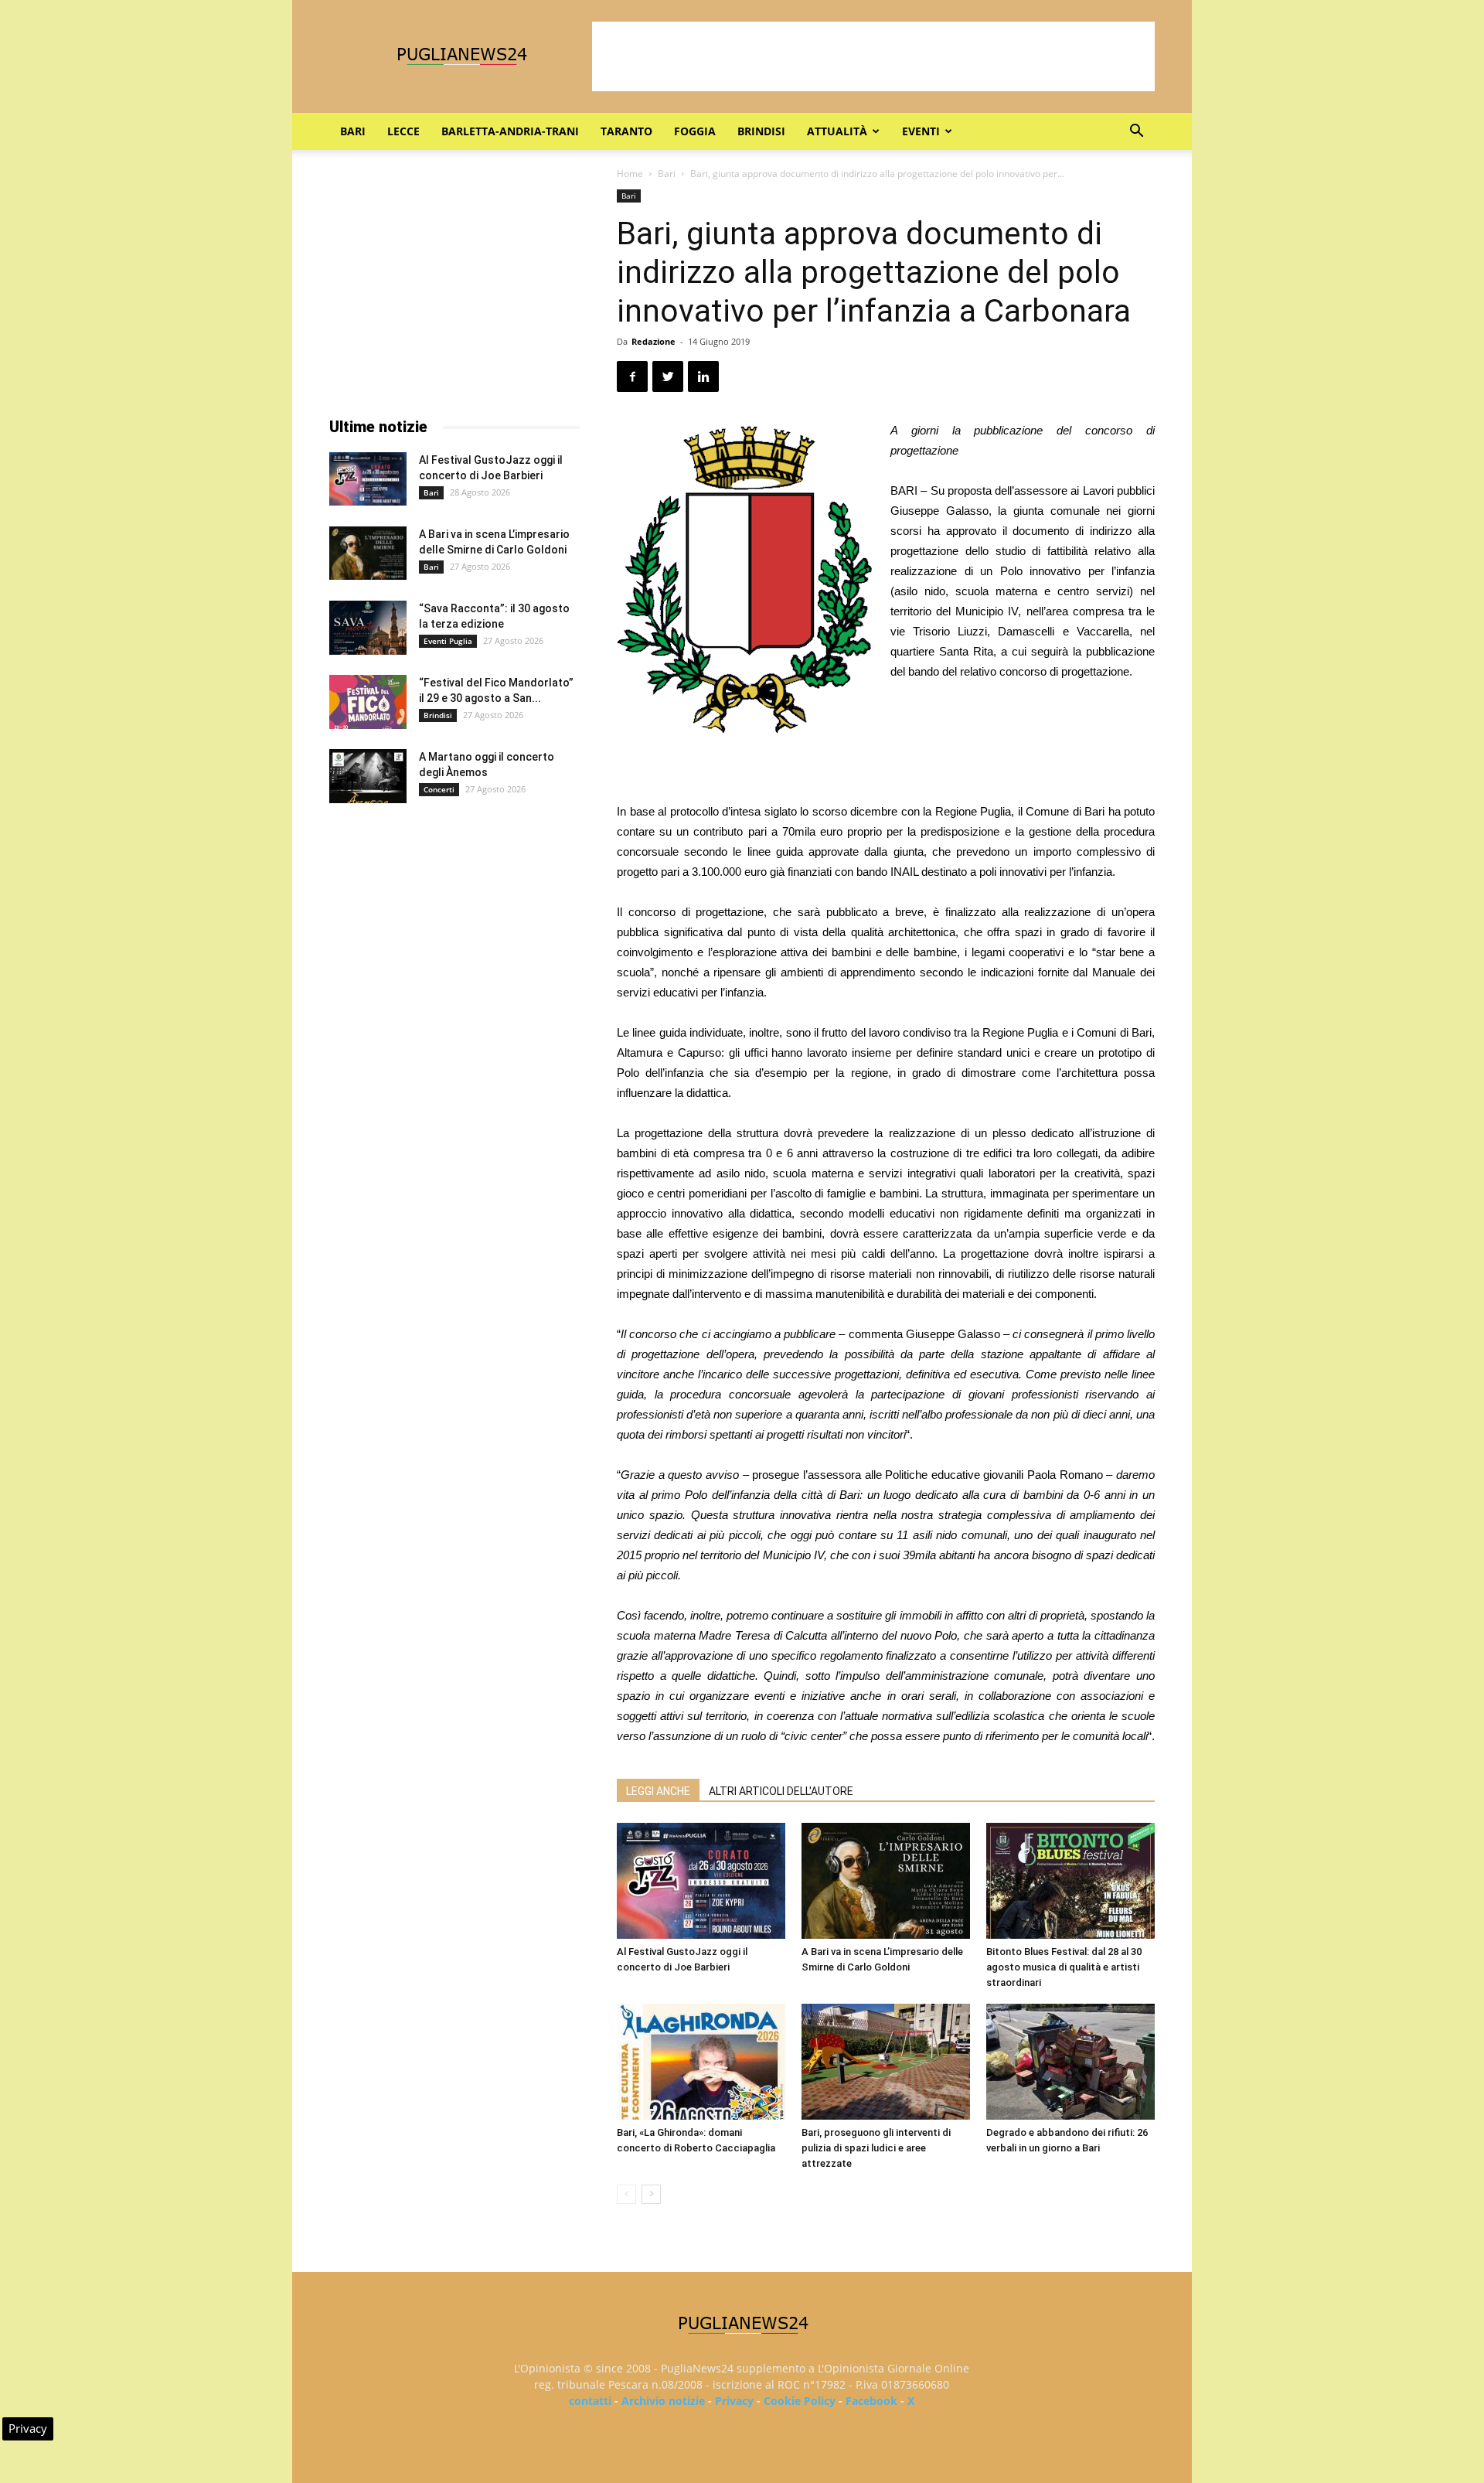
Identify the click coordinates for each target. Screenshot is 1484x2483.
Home (630, 174)
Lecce (403, 131)
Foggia (695, 131)
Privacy (734, 2401)
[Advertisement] (873, 56)
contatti (590, 2401)
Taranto (626, 131)
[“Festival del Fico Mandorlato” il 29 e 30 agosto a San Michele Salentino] (368, 702)
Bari (353, 131)
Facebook (871, 2401)
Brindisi (761, 131)
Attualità (837, 131)
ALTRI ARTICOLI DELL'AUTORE (781, 1791)
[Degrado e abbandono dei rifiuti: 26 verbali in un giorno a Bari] (1070, 2062)
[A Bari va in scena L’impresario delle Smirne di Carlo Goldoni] (886, 1881)
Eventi (921, 131)
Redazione (654, 341)
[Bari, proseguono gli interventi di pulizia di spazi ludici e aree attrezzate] (886, 2062)
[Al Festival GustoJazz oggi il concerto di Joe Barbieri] (701, 1881)
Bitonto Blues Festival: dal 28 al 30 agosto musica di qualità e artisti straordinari (1064, 1967)
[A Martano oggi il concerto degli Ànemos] (368, 776)
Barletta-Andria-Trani (510, 131)
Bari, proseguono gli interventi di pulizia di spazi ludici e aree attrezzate (876, 2148)
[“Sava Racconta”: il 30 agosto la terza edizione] (368, 628)
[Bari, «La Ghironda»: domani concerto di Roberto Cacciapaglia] (701, 2062)
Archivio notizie (663, 2401)
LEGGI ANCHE (658, 1791)
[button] (1136, 133)
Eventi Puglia (448, 641)
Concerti (439, 789)
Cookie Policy (800, 2401)
